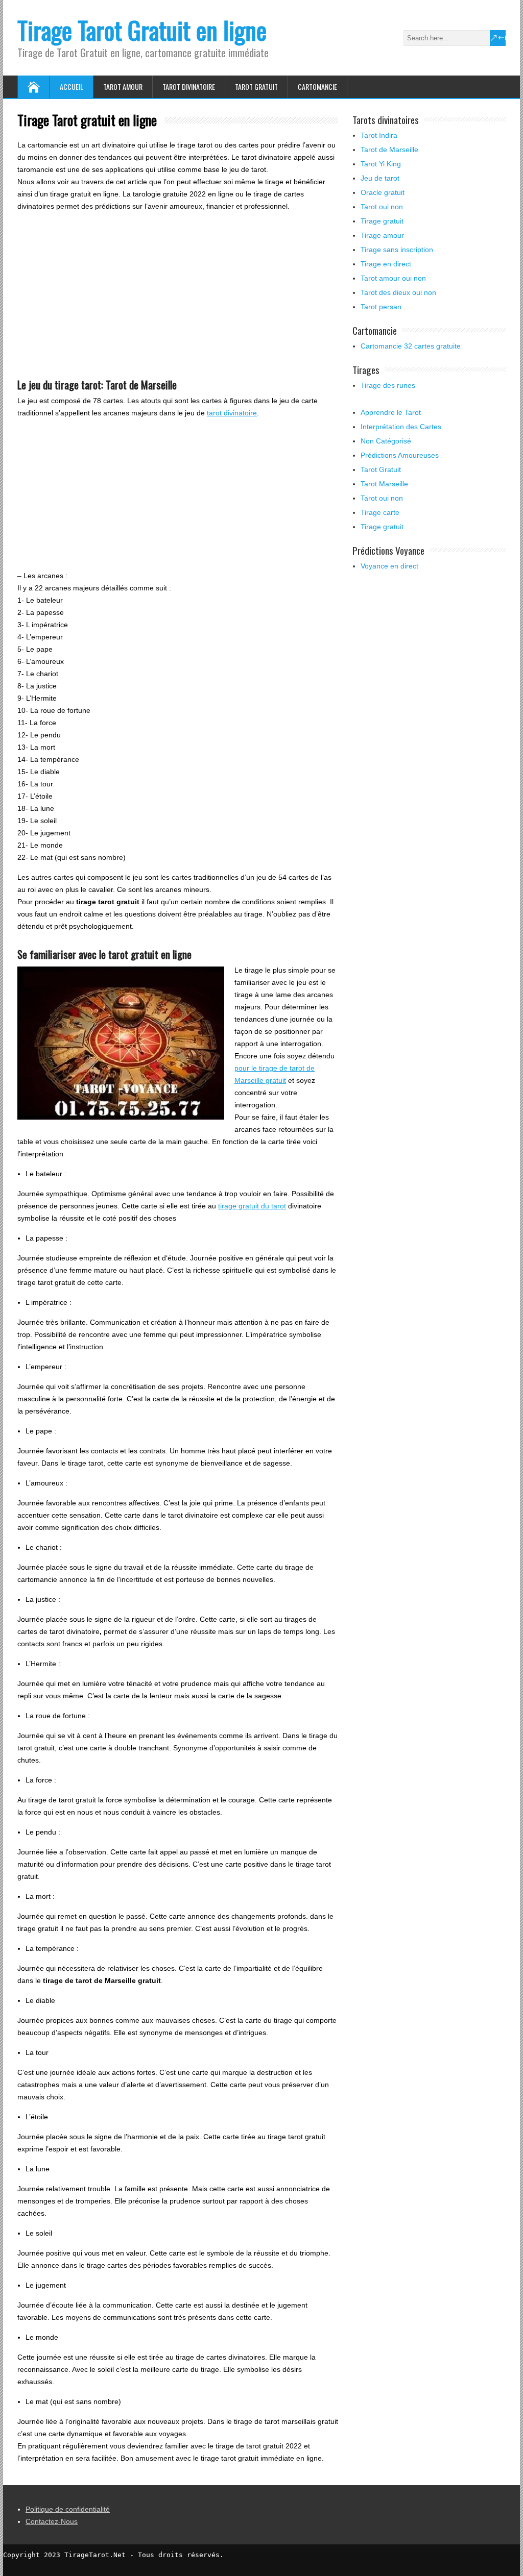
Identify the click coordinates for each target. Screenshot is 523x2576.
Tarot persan (381, 307)
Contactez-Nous (52, 2521)
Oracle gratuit (383, 192)
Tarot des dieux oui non (398, 292)
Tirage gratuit (382, 221)
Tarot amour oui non (393, 278)
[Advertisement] (178, 291)
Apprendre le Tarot (391, 412)
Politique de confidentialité (68, 2509)
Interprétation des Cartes (401, 427)
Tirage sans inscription (397, 250)
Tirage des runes (388, 385)
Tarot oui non (382, 207)
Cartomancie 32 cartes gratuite (411, 346)
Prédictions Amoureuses (400, 455)
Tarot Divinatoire (189, 86)
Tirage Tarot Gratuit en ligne (142, 30)
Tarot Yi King (381, 164)
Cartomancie (317, 86)
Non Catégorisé (386, 441)
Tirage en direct (386, 264)
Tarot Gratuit (256, 86)
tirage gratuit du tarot (252, 1206)
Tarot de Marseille (389, 150)
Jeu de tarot (380, 178)
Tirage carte (380, 512)
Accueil (72, 86)
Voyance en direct (389, 566)
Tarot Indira (379, 135)
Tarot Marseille (384, 484)
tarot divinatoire (232, 413)
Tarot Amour (123, 86)
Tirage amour (382, 235)
